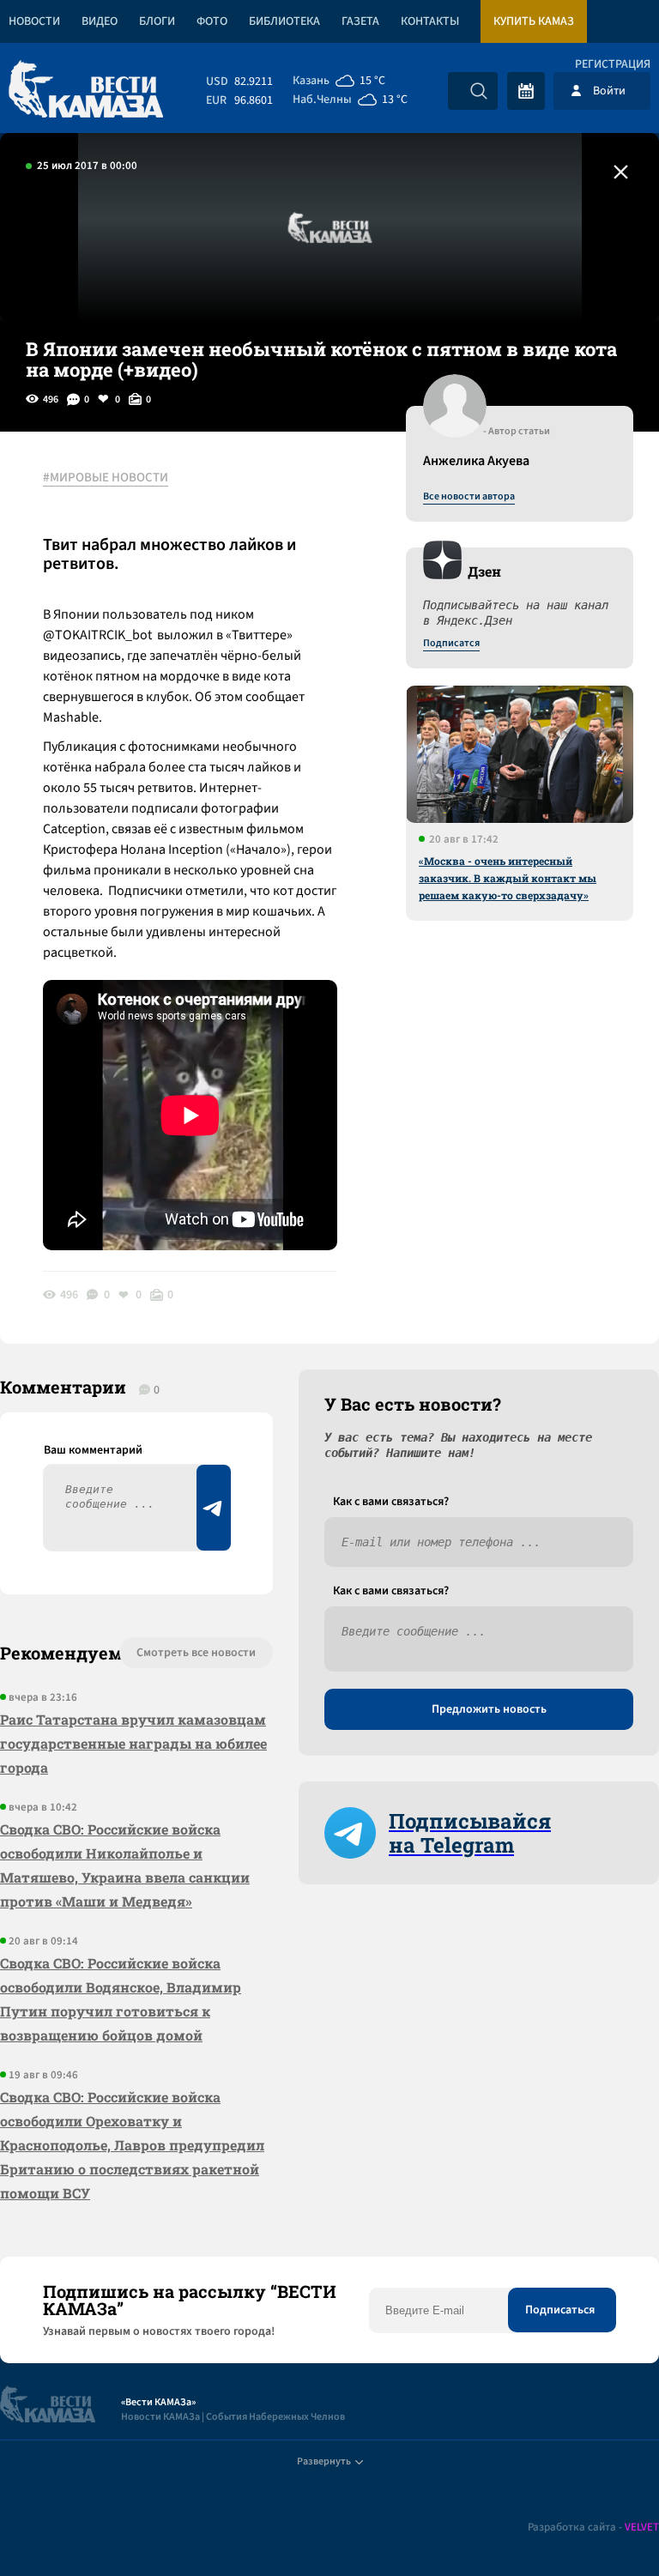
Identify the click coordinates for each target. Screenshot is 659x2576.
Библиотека (284, 21)
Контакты (430, 21)
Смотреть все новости (196, 1653)
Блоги (157, 21)
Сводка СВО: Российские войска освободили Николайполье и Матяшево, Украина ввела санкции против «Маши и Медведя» (125, 1865)
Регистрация (613, 64)
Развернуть (324, 2461)
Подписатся (451, 644)
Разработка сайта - (593, 2528)
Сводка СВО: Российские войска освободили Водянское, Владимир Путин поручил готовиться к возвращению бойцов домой (121, 1999)
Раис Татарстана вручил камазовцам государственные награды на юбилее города (133, 1743)
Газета (360, 21)
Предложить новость (489, 1709)
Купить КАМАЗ (534, 21)
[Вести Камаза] (86, 91)
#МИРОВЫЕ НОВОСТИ (106, 478)
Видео (100, 21)
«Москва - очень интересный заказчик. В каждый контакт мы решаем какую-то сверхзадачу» (508, 878)
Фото (212, 21)
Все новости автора (469, 497)
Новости (34, 21)
